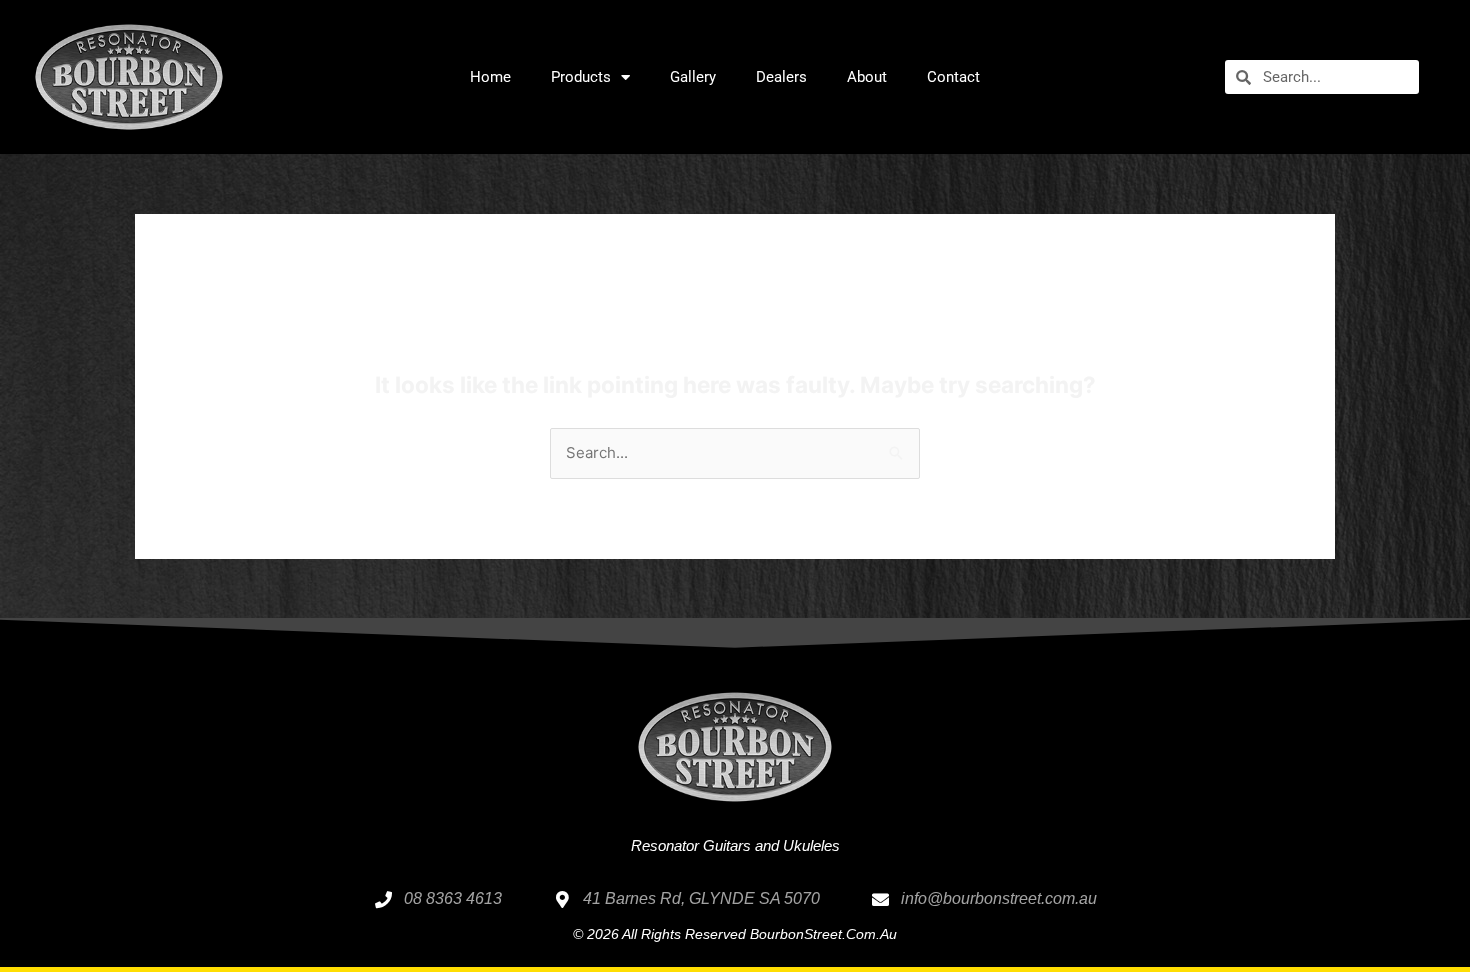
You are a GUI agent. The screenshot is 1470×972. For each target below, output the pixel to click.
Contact (953, 77)
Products (581, 77)
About (867, 77)
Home (490, 77)
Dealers (781, 77)
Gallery (693, 77)
